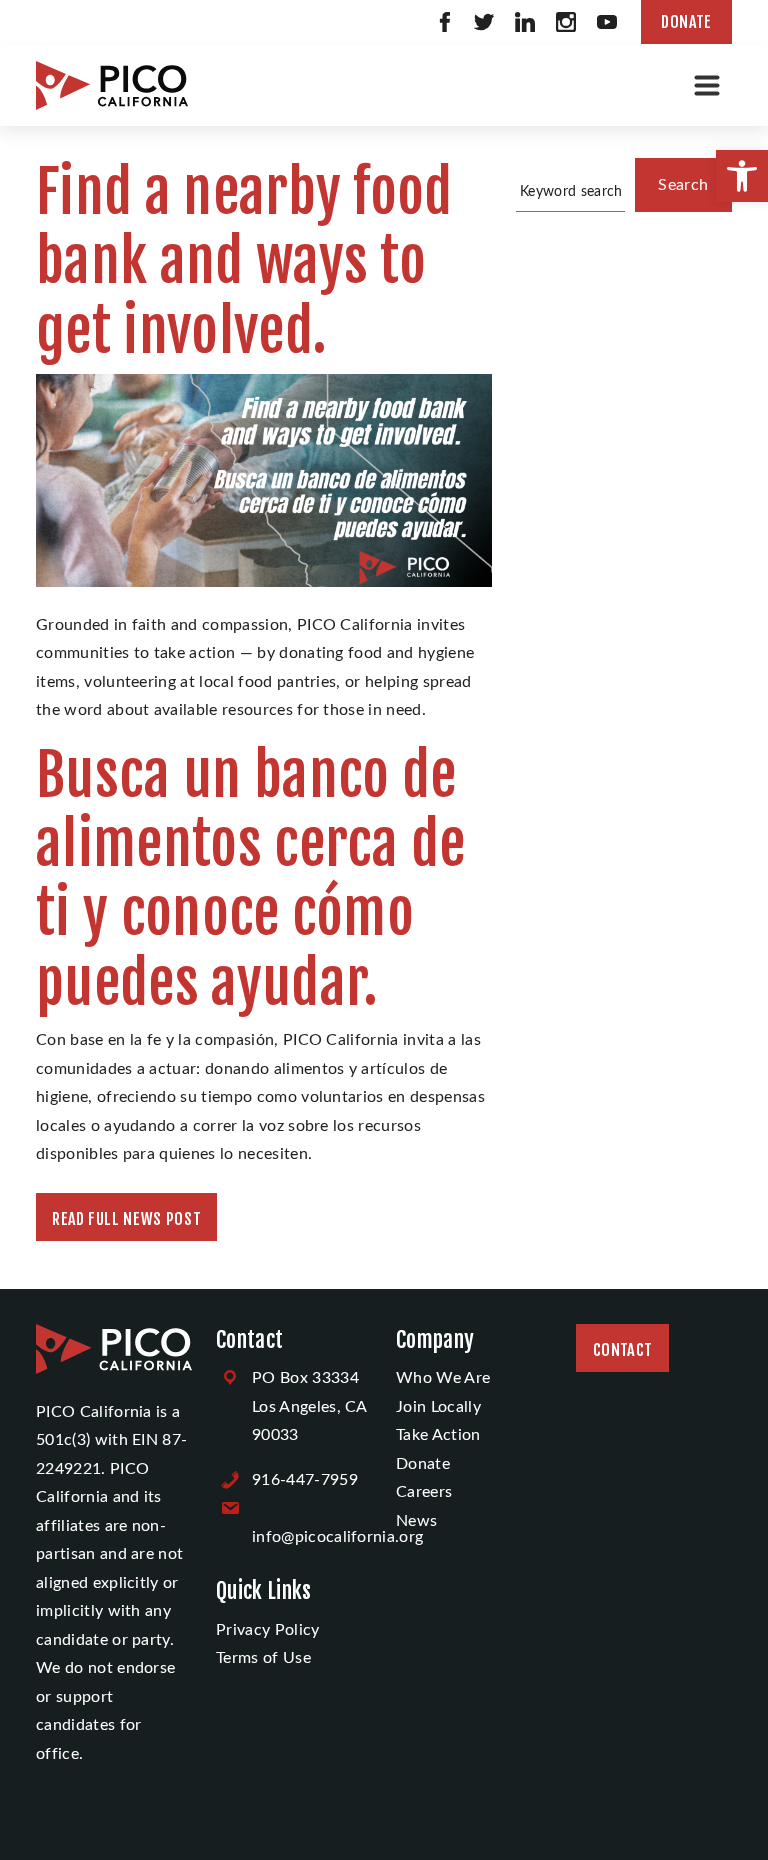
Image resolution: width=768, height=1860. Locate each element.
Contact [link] (622, 1350)
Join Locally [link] (438, 1407)
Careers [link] (424, 1492)
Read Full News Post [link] (126, 1219)
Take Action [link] (438, 1435)
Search (683, 185)
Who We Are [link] (443, 1378)
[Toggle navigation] (707, 85)
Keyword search (571, 191)
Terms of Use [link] (263, 1658)
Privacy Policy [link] (267, 1630)
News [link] (416, 1521)
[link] (742, 176)
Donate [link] (686, 22)
